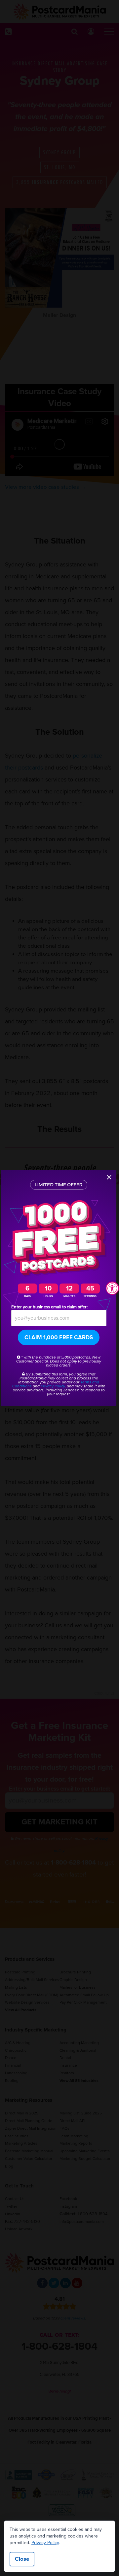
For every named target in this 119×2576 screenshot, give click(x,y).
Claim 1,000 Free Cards (59, 1337)
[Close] (109, 1177)
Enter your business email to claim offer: (49, 1307)
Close (22, 2559)
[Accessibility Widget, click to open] (112, 1288)
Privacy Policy (45, 2543)
